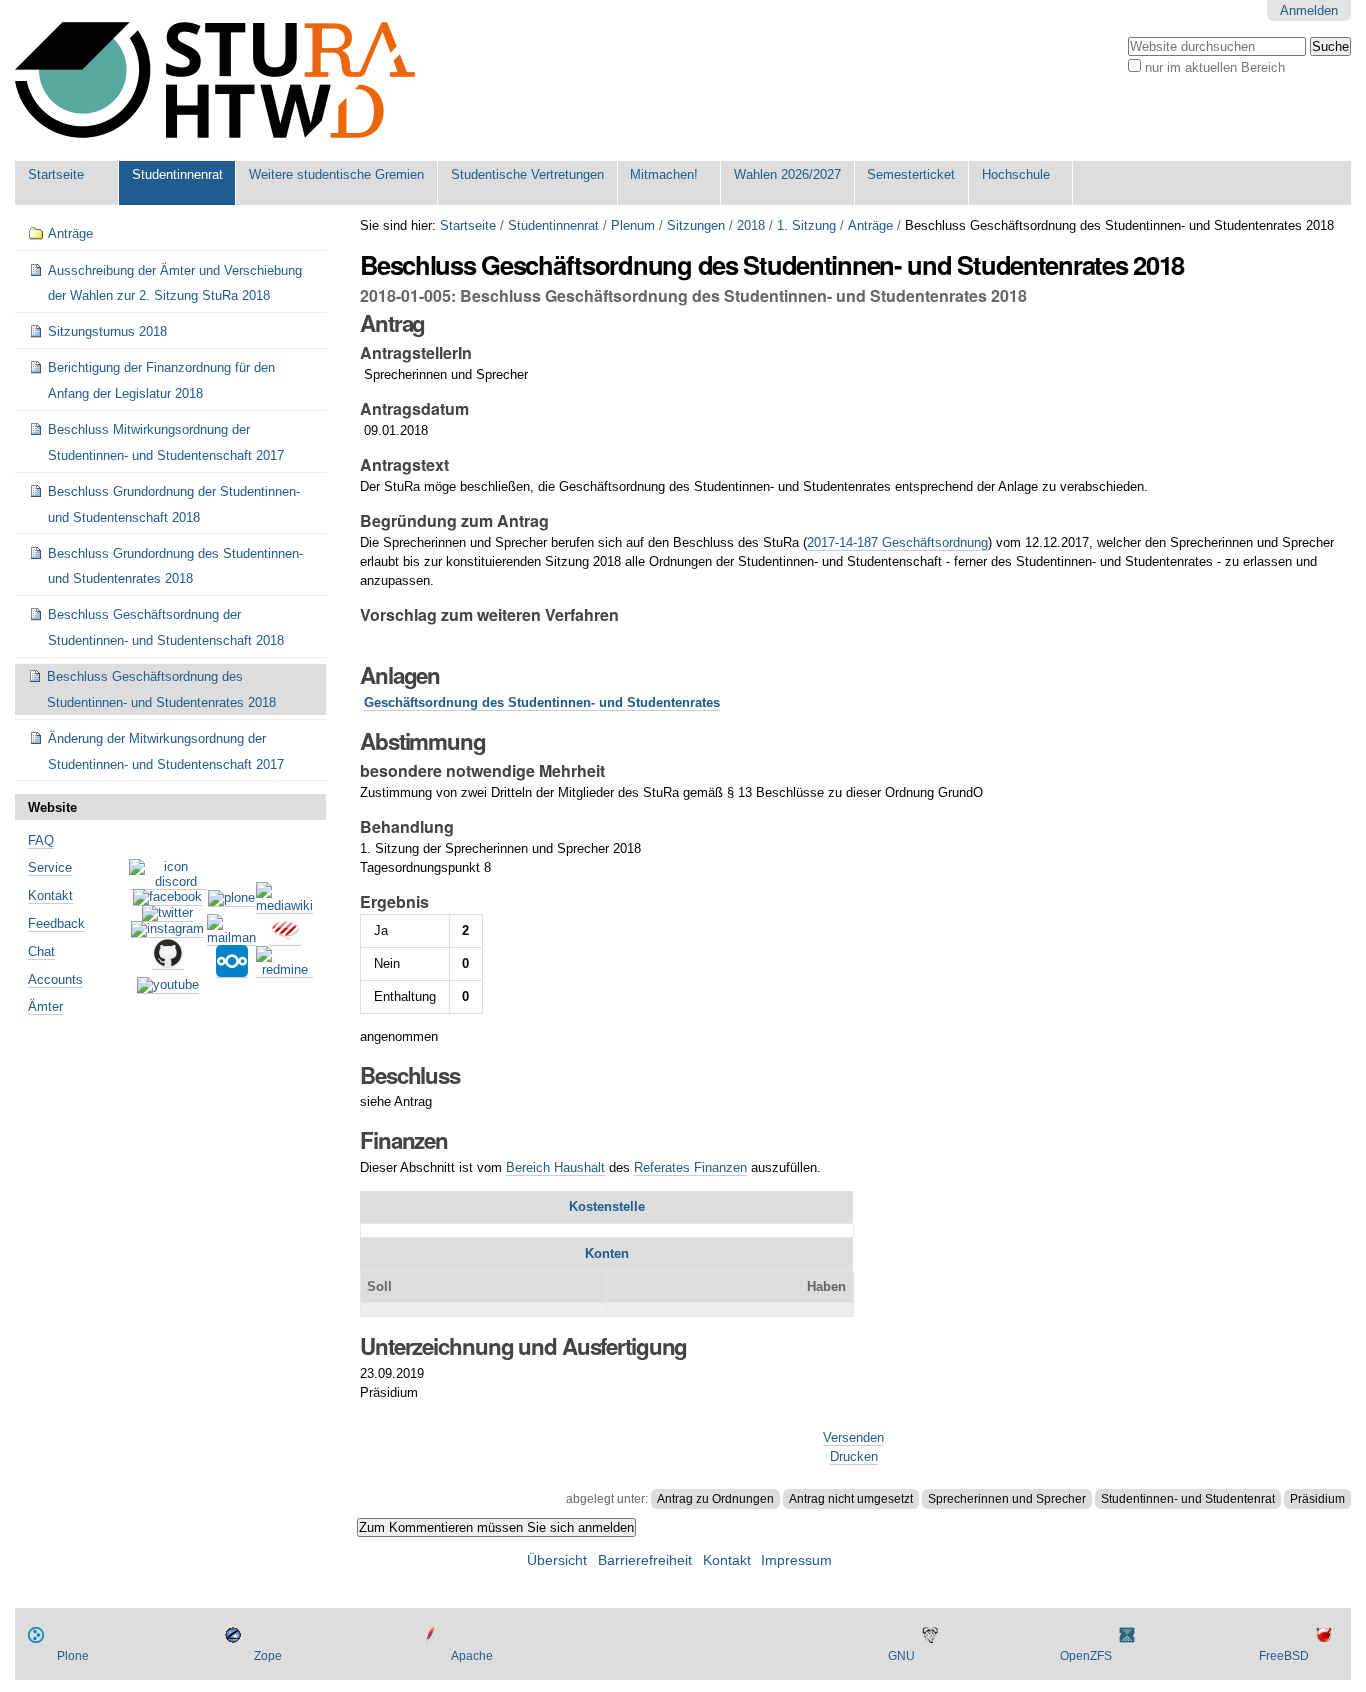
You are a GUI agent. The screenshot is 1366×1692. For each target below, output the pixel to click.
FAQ (41, 840)
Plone (73, 1656)
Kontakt (50, 895)
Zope (268, 1656)
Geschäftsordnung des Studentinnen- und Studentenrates (542, 702)
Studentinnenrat (177, 174)
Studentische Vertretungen (527, 174)
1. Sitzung (806, 225)
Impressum (796, 1560)
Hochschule (1016, 174)
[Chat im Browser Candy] (285, 938)
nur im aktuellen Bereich (1215, 67)
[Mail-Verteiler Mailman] (231, 938)
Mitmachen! (664, 174)
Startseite (56, 174)
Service (50, 867)
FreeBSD (1284, 1656)
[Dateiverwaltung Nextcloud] (232, 970)
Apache (472, 1656)
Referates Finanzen (690, 1167)
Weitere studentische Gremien (336, 174)
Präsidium (1317, 1499)
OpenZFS (1086, 1656)
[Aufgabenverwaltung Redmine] (284, 970)
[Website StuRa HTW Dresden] (215, 80)
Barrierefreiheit (645, 1560)
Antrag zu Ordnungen (715, 1499)
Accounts (55, 979)
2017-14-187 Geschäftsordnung (897, 542)
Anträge (870, 225)
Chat (41, 951)
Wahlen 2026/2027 (787, 174)
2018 (751, 225)
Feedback (56, 923)
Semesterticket (911, 174)
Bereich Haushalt (555, 1167)
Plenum (633, 225)
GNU (901, 1656)
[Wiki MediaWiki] (284, 906)
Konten (607, 1253)
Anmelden (1309, 10)
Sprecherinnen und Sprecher (1007, 1499)
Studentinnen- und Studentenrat (1188, 1499)
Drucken (854, 1456)
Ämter (45, 1006)
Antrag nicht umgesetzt (851, 1499)
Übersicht (557, 1560)
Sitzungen (696, 225)
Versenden (853, 1437)
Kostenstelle (607, 1206)
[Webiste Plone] (231, 899)
